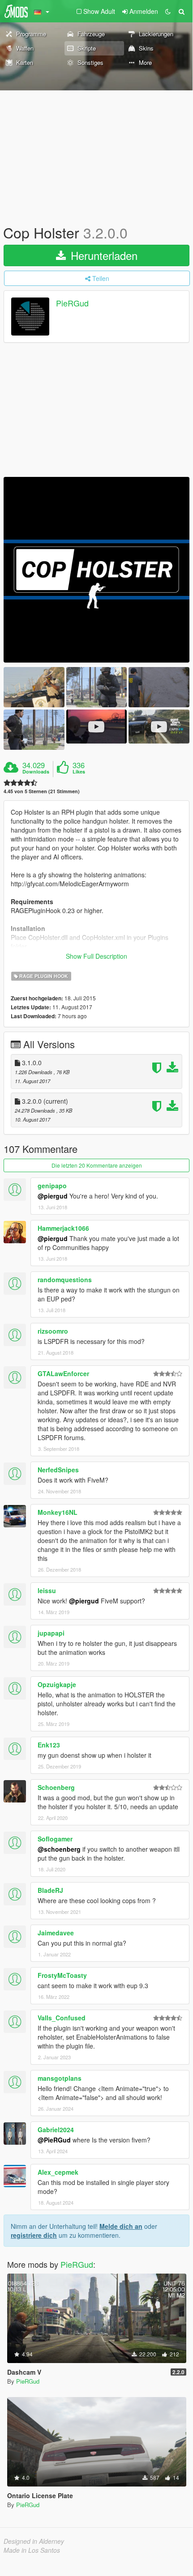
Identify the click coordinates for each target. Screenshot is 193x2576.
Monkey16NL (58, 1512)
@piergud (53, 1196)
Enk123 (49, 1745)
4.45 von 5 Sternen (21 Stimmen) (42, 791)
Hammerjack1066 (63, 1228)
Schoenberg (56, 1787)
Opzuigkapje (57, 1684)
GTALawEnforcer (63, 1373)
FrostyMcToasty (62, 1975)
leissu (47, 1590)
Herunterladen (103, 255)
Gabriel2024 (56, 2130)
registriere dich (34, 2235)
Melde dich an (121, 2226)
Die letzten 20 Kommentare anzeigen (97, 1165)
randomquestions (65, 1279)
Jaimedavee (56, 1933)
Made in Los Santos (32, 2550)
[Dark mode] (168, 11)
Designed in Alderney (34, 2541)
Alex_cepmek (58, 2172)
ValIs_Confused (62, 2018)
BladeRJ (50, 1890)
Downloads (36, 772)
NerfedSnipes (58, 1470)
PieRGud (72, 303)
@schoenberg (59, 1849)
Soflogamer (55, 1839)
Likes (79, 772)
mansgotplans (60, 2078)
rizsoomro (53, 1331)
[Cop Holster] (96, 570)
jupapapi (51, 1633)
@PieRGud (54, 2140)
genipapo (52, 1186)
